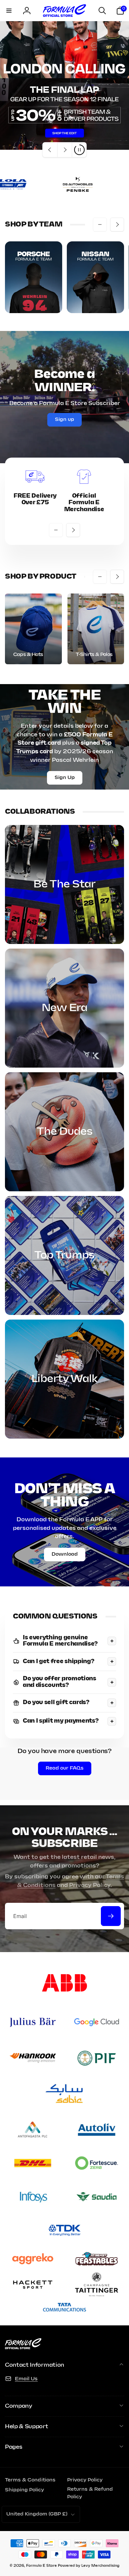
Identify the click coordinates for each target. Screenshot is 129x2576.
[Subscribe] (111, 1916)
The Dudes (65, 1132)
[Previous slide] (50, 150)
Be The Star (64, 884)
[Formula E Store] (23, 2348)
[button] (9, 11)
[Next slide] (64, 150)
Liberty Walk (64, 1379)
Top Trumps (64, 1255)
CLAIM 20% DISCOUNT (64, 2557)
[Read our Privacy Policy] (110, 2538)
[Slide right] (117, 225)
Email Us (26, 2379)
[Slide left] (100, 225)
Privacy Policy (90, 1885)
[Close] (117, 2472)
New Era (64, 1008)
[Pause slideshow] (79, 150)
